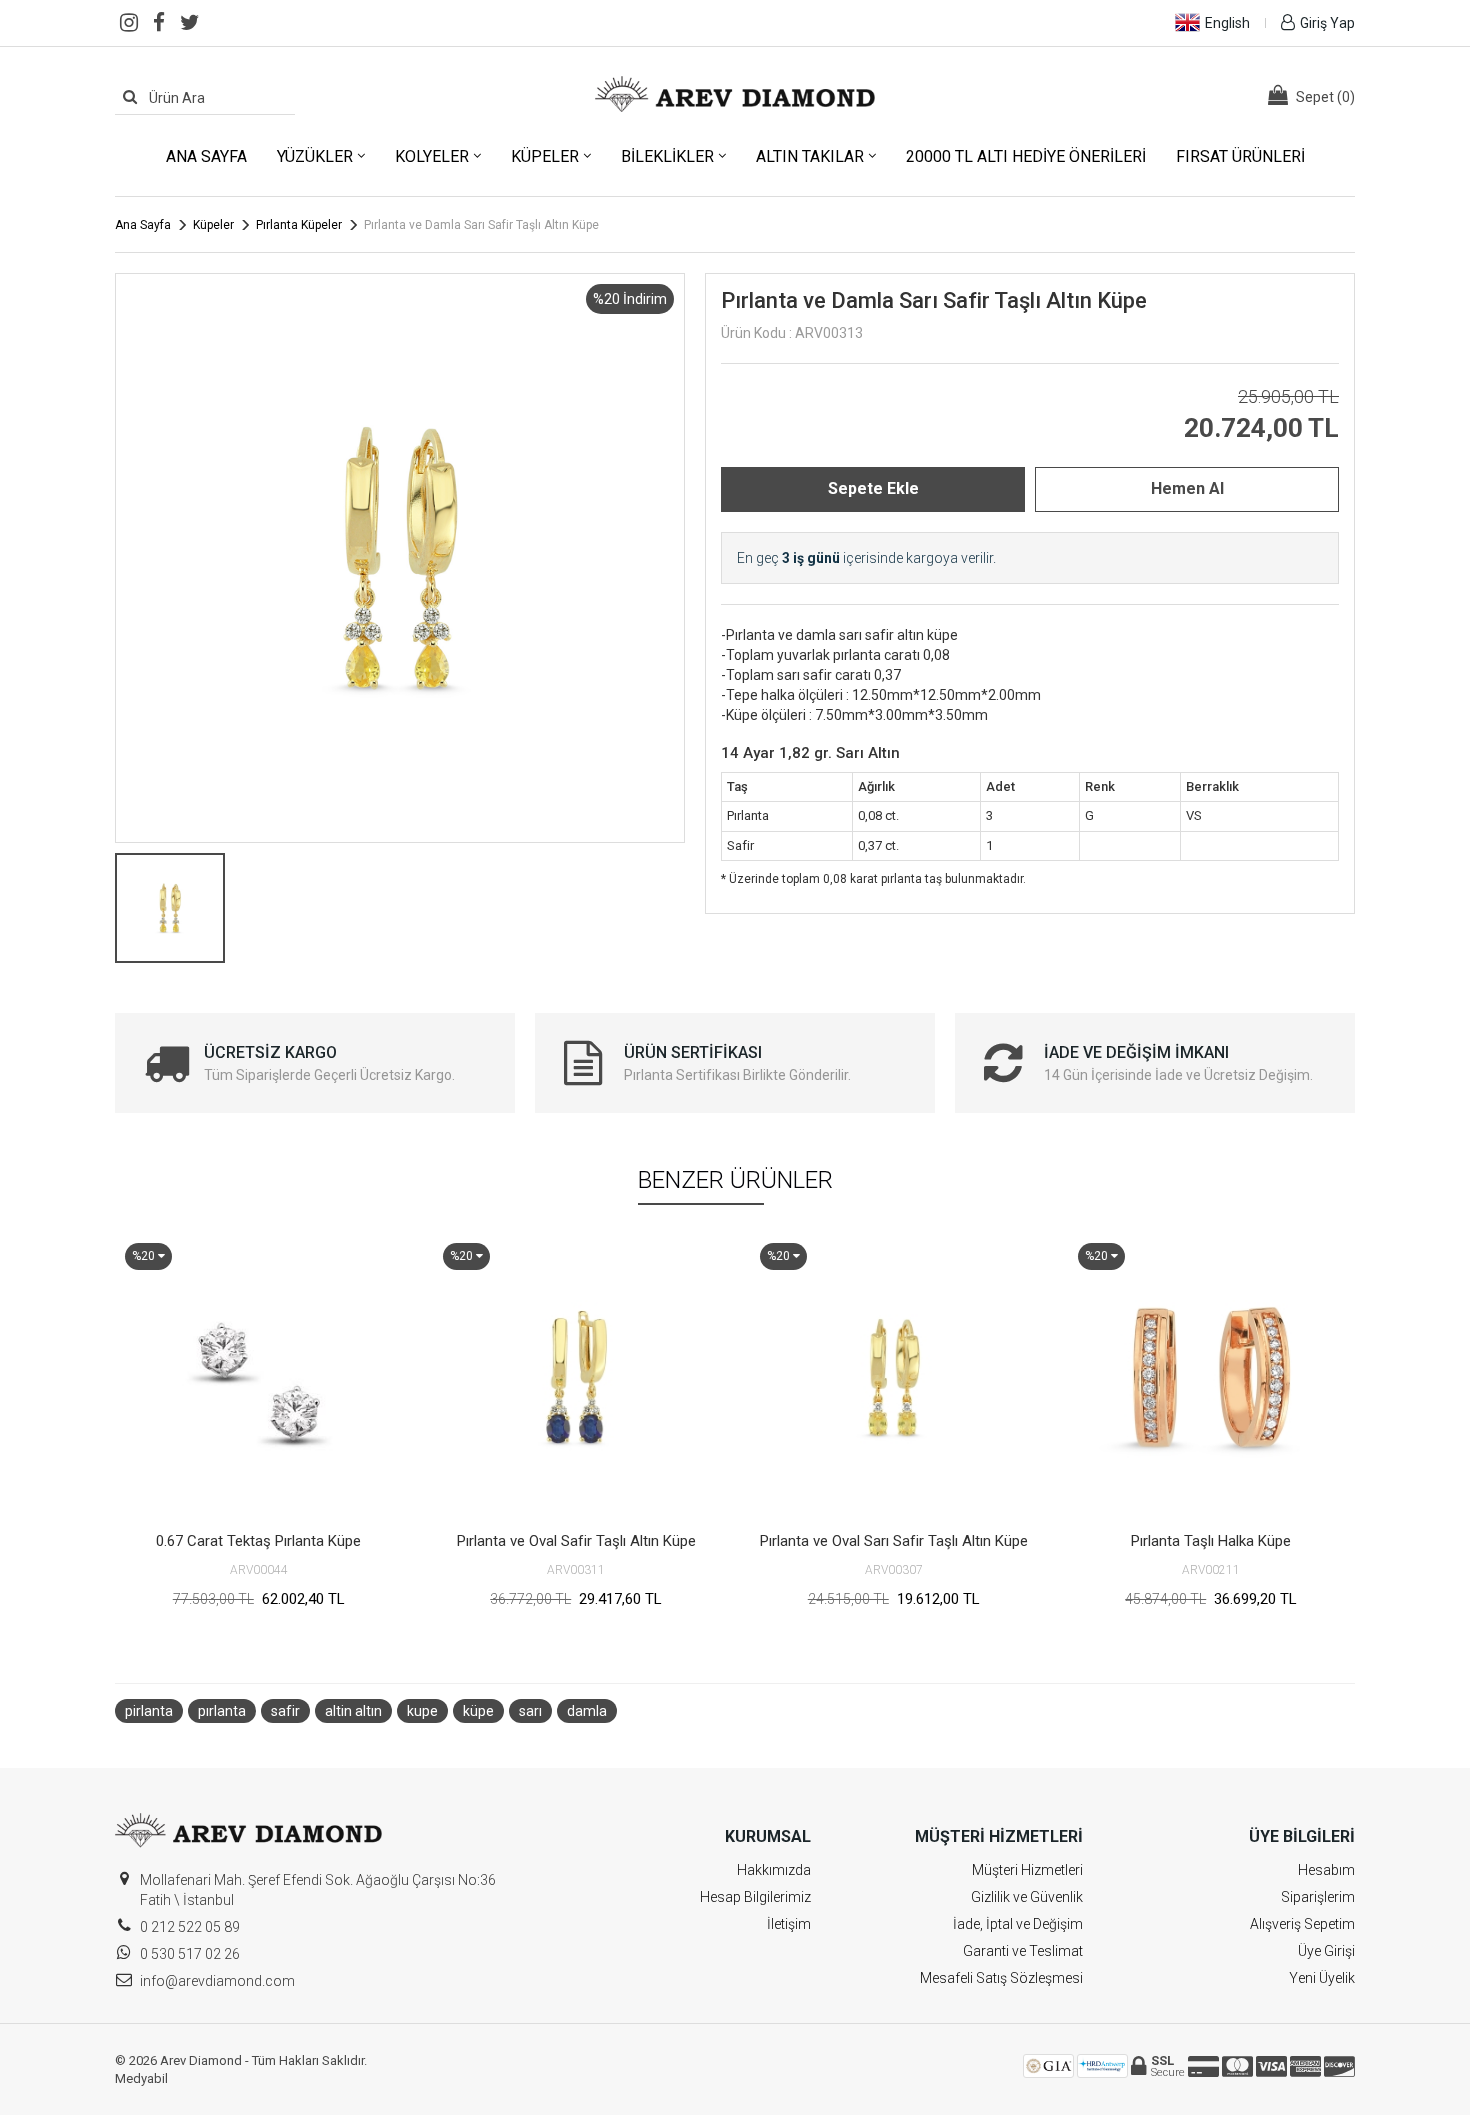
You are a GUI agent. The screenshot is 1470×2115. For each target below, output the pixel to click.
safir (285, 1711)
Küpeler (545, 156)
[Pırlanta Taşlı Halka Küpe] (1212, 1377)
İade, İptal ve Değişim (1018, 1924)
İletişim (789, 1924)
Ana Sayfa (206, 156)
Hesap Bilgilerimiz (755, 1897)
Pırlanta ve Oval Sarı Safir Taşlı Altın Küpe (894, 1541)
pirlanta (149, 1711)
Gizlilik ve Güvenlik (1027, 1897)
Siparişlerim (1318, 1897)
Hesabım (1326, 1870)
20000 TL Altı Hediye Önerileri (1026, 156)
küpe (478, 1711)
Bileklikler (667, 156)
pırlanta (222, 1711)
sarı (530, 1711)
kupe (422, 1711)
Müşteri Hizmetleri (1027, 1870)
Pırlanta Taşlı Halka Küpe (1211, 1541)
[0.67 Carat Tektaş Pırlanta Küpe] (259, 1377)
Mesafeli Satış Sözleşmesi (1001, 1978)
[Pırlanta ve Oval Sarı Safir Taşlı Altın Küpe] (894, 1377)
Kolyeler (432, 156)
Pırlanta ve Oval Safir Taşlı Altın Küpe (576, 1541)
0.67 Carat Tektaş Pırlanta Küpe (258, 1541)
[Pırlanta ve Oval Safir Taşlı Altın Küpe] (577, 1377)
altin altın (353, 1711)
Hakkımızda (774, 1870)
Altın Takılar (810, 156)
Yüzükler (315, 156)
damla (587, 1711)
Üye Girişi (1326, 1951)
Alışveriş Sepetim (1302, 1924)
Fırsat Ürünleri (1240, 156)
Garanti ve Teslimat (1023, 1951)
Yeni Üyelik (1322, 1978)
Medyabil (141, 2078)
